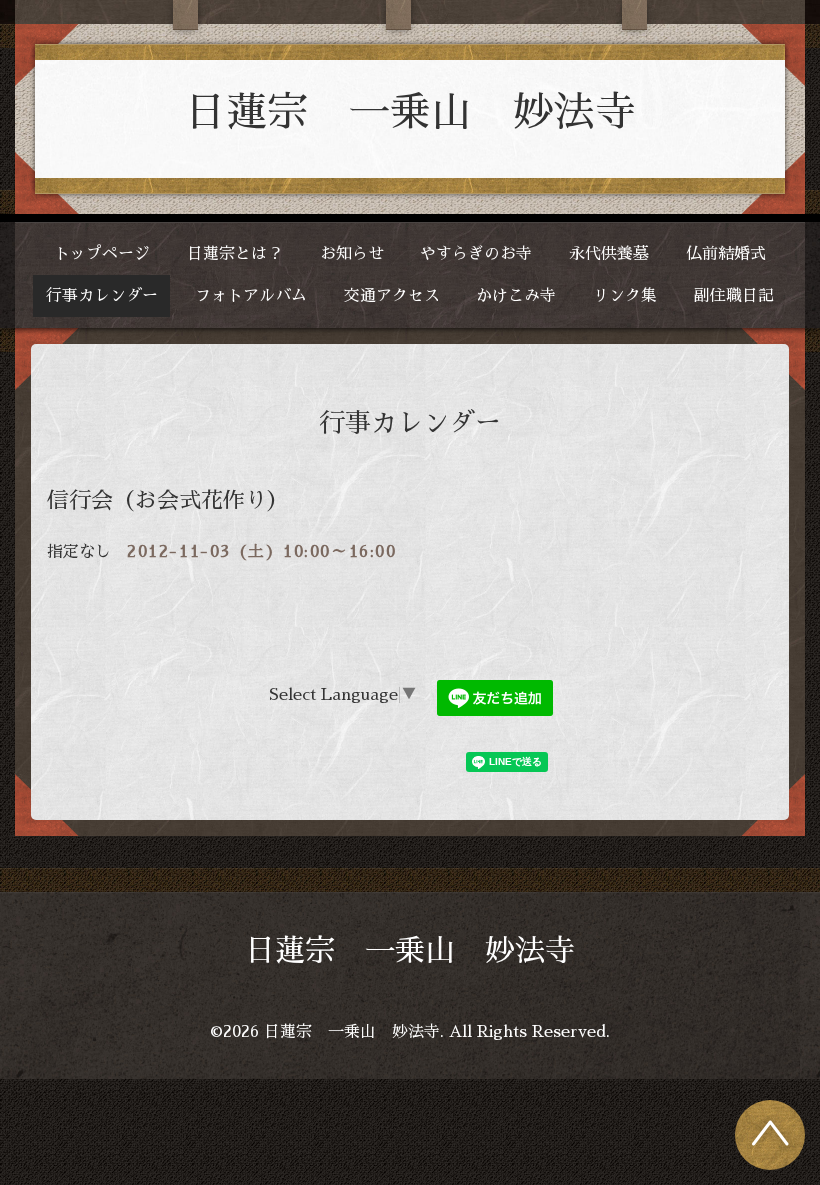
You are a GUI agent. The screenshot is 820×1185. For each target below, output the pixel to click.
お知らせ (352, 254)
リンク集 (625, 296)
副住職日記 (734, 296)
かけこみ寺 (516, 296)
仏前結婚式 (726, 254)
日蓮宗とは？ (235, 254)
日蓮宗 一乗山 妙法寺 (410, 112)
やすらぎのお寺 (476, 254)
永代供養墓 (609, 254)
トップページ (102, 254)
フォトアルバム (251, 296)
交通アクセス (392, 296)
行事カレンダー (102, 296)
